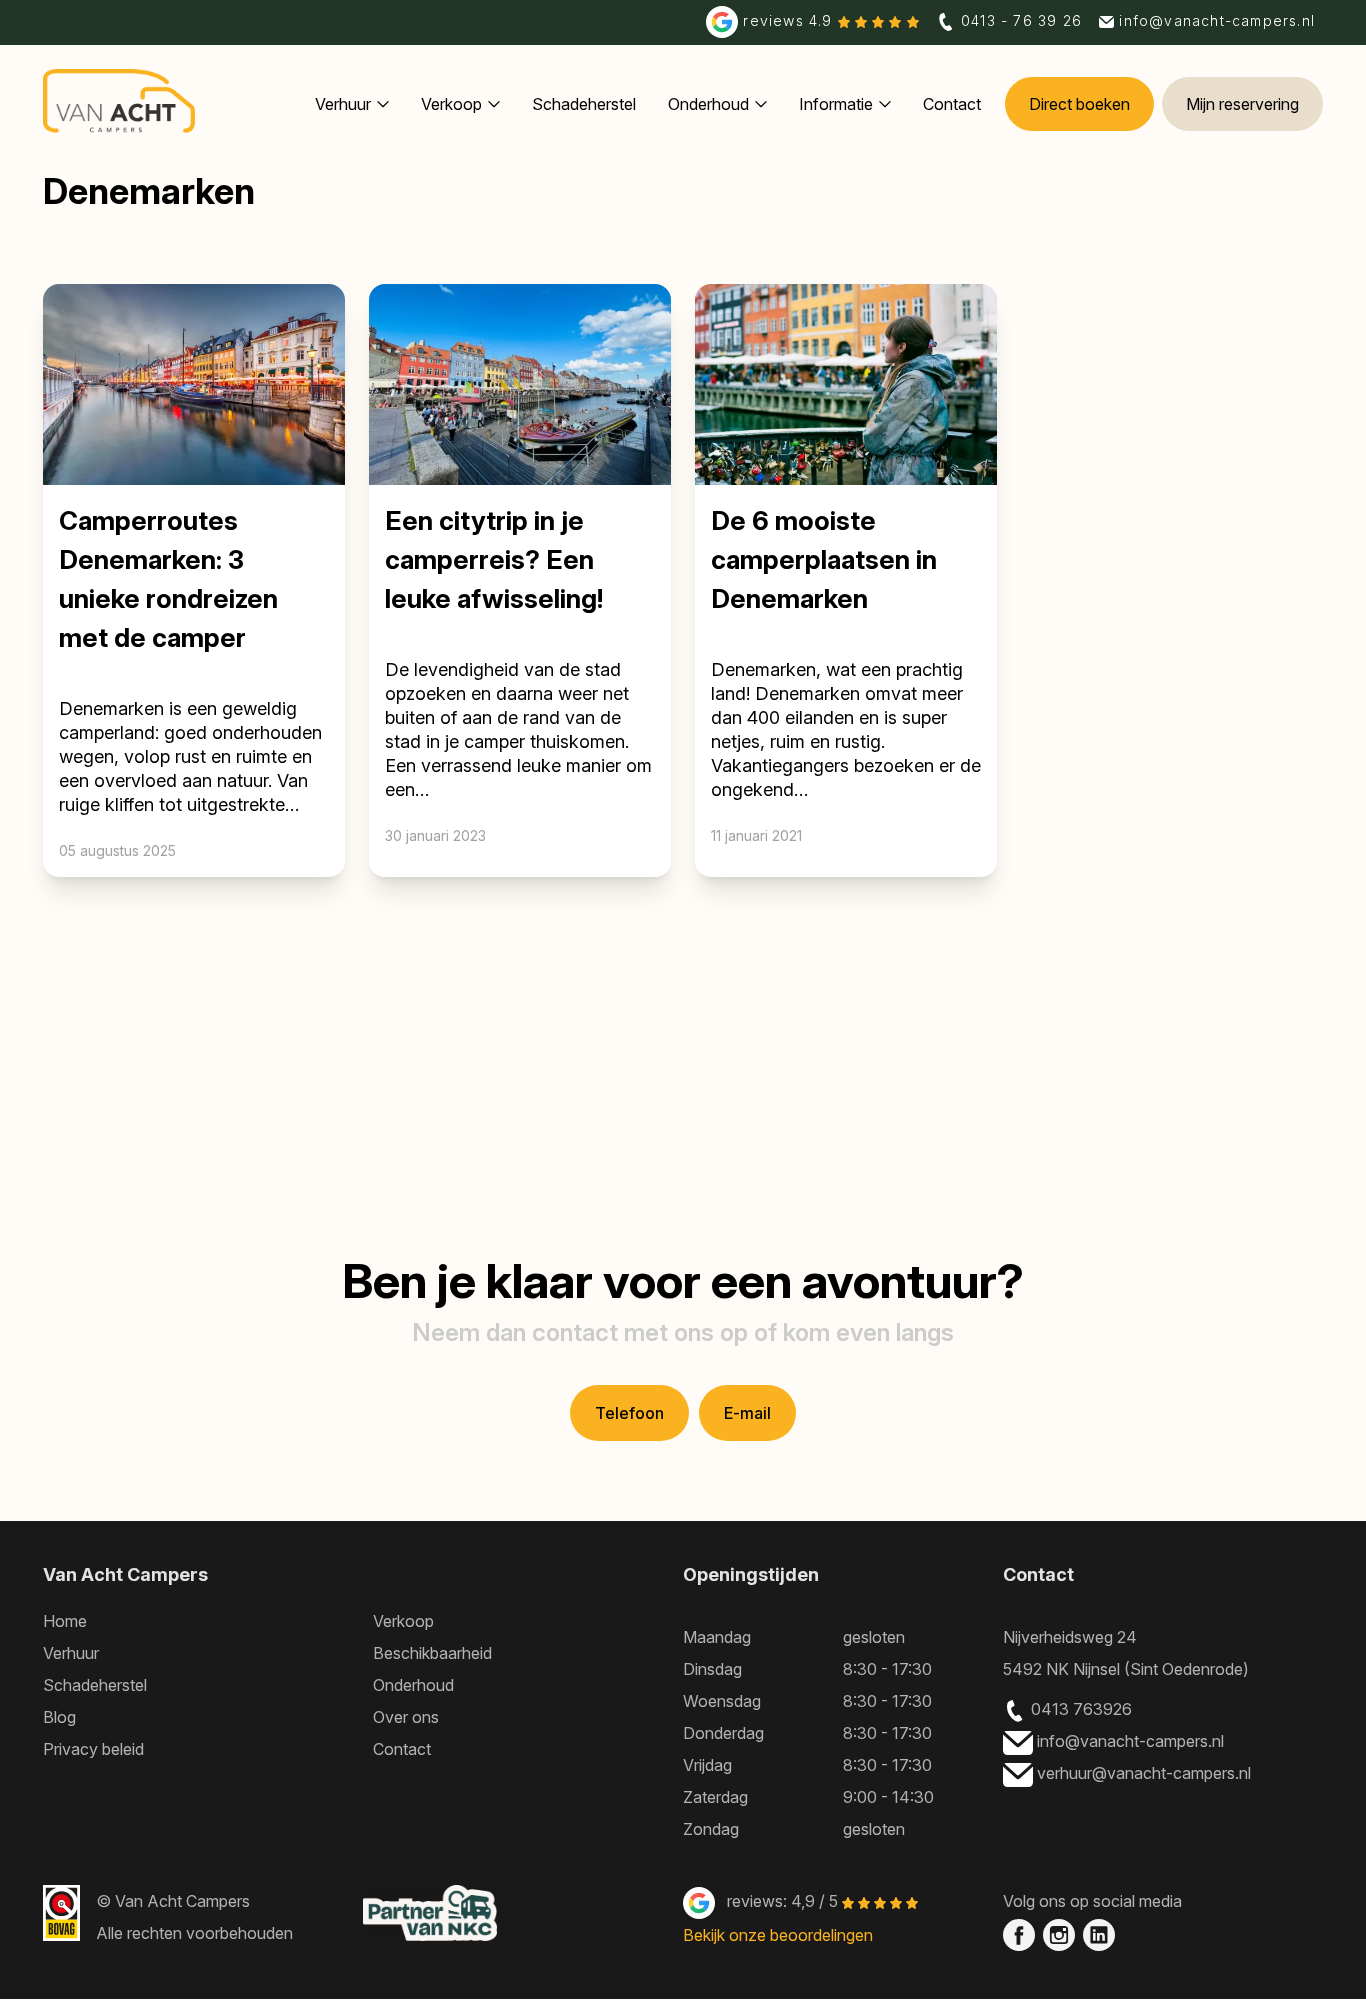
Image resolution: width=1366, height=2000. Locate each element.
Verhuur (343, 104)
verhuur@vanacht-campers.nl (1146, 1773)
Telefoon (629, 1413)
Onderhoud (708, 104)
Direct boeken (1079, 104)
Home (65, 1621)
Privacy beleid (93, 1749)
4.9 (790, 20)
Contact (952, 104)
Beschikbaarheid (432, 1653)
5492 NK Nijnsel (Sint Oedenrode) (1126, 1669)
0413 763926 (1081, 1709)
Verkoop (451, 104)
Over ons (406, 1717)
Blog (59, 1717)
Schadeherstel (584, 104)
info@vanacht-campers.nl (1132, 1741)
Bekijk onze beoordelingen (778, 1935)
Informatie (836, 104)
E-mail (747, 1413)
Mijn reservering (1242, 104)
